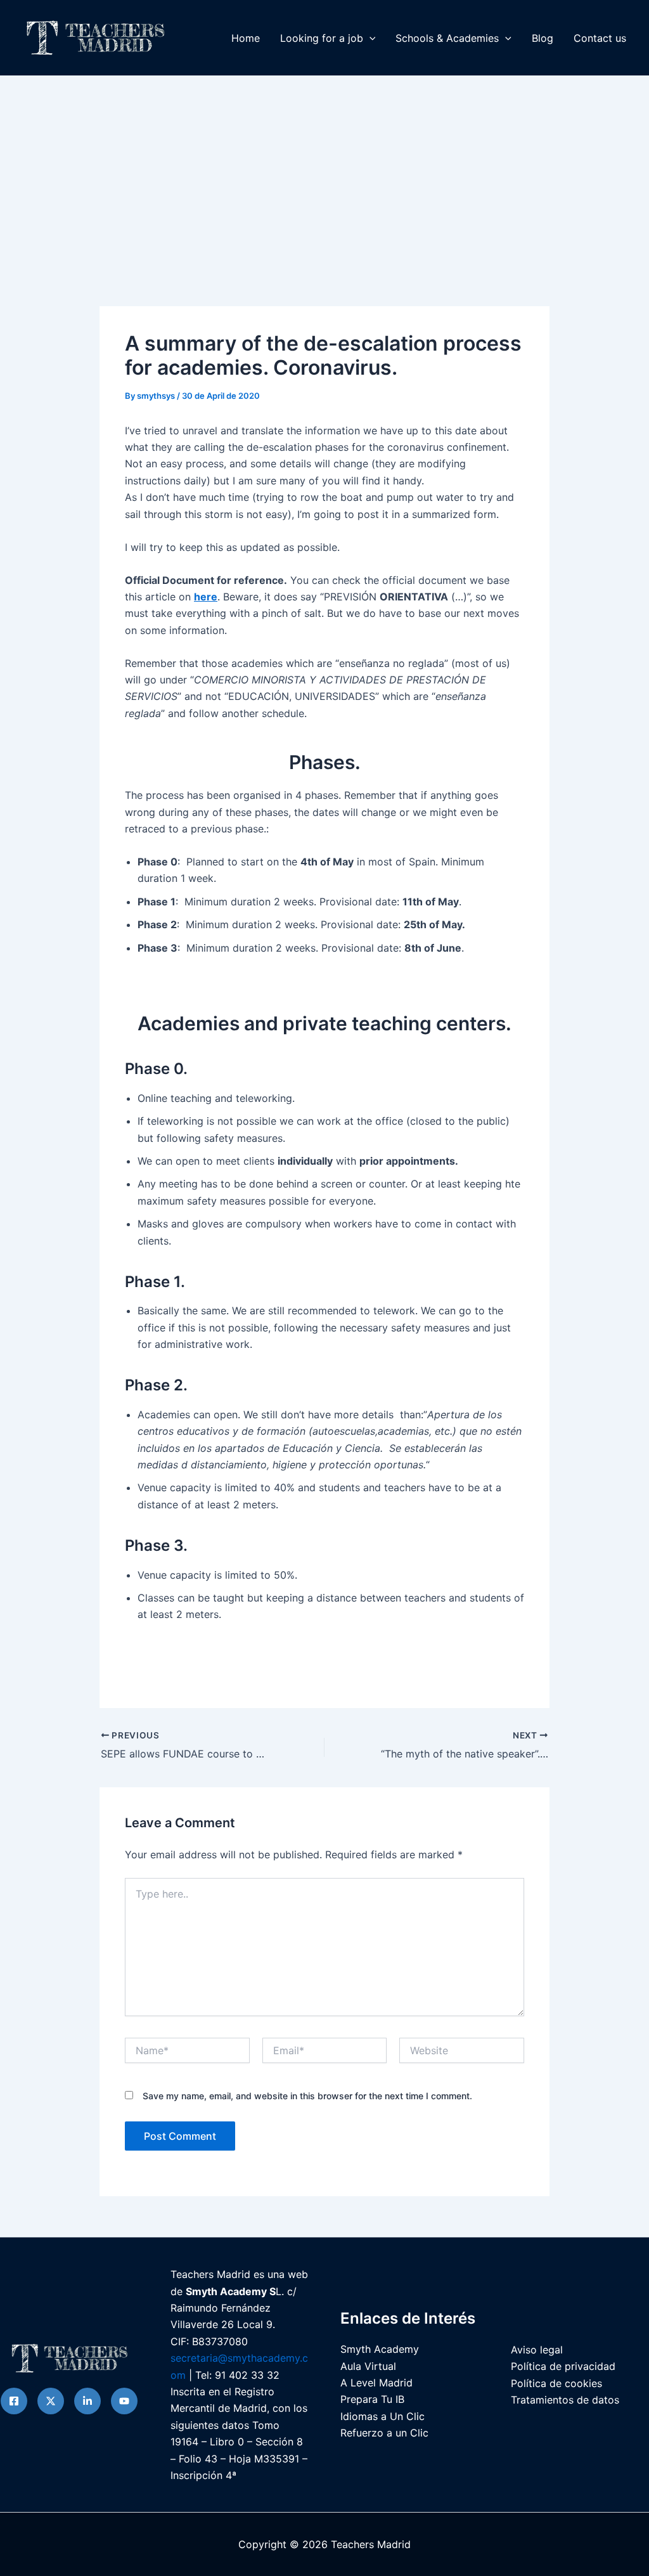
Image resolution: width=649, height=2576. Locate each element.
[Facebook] (14, 2401)
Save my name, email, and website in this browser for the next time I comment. (307, 2096)
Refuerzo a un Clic (384, 2433)
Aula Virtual (368, 2366)
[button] (369, 38)
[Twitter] (51, 2401)
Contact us (600, 38)
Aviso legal (537, 2350)
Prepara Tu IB (372, 2399)
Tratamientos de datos (565, 2400)
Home (246, 38)
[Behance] (124, 2401)
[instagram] (87, 2401)
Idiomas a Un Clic (382, 2416)
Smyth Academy (380, 2349)
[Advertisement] (324, 171)
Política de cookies (556, 2383)
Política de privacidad (563, 2366)
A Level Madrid (376, 2383)
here (206, 597)
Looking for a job (322, 38)
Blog (543, 38)
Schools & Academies (447, 38)
